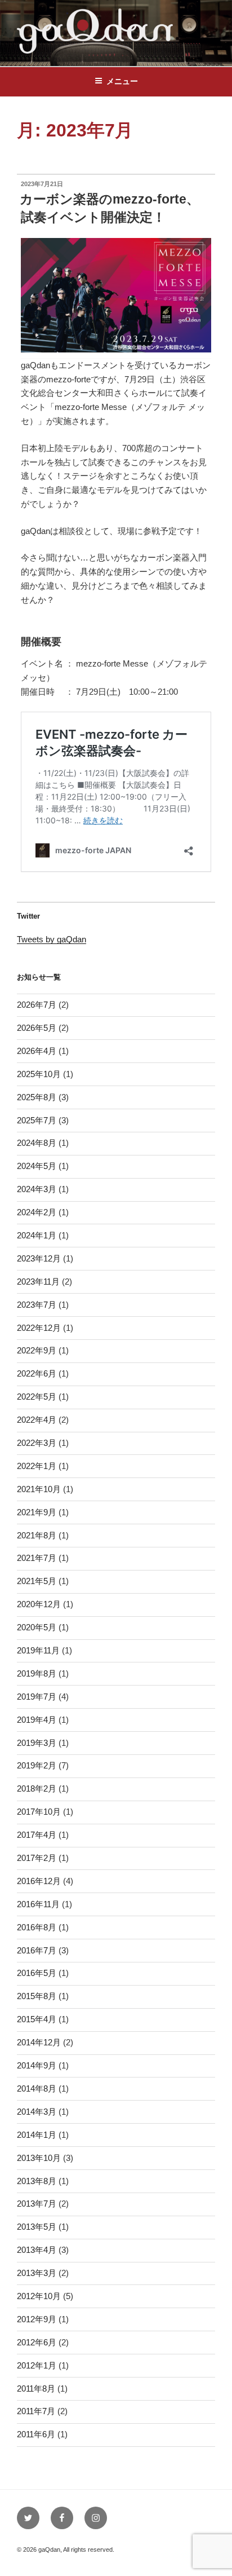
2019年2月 (37, 1765)
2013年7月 (37, 2204)
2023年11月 (38, 1282)
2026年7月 (37, 1005)
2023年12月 (39, 1258)
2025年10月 (39, 1074)
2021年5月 (37, 1581)
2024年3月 (37, 1189)
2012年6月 (37, 2342)
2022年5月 (37, 1397)
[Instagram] (96, 2518)
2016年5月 (37, 1973)
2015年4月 (37, 2019)
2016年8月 (37, 1927)
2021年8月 (37, 1535)
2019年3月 (37, 1743)
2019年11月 (38, 1650)
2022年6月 (37, 1373)
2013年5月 (37, 2227)
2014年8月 (37, 2088)
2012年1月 (37, 2365)
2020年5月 (37, 1627)
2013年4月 (37, 2250)
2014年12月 (39, 2042)
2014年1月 (37, 2135)
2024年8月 (37, 1143)
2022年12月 (39, 1328)
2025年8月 (37, 1097)
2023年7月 (37, 1305)
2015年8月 (37, 1996)
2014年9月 (37, 2065)
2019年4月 (37, 1720)
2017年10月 (39, 1812)
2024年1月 (37, 1235)
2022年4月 (37, 1420)
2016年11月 (38, 1904)
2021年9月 (37, 1512)
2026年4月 (37, 1051)
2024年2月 (37, 1212)
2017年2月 (37, 1858)
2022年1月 (37, 1466)
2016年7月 (37, 1950)
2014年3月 (37, 2112)
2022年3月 (37, 1443)
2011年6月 (36, 2434)
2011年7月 (36, 2411)
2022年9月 (37, 1350)
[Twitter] (28, 2518)
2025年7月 (37, 1120)
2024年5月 (37, 1166)
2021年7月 (37, 1558)
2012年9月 (37, 2319)
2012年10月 (39, 2296)
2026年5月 (37, 1028)
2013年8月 (37, 2181)
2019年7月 (37, 1697)
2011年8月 (36, 2388)
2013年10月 (39, 2158)
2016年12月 (39, 1881)
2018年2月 (37, 1788)
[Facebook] (62, 2518)
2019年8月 (37, 1673)
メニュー (122, 81)
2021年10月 (39, 1489)
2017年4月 (37, 1835)
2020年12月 (39, 1604)
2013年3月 (37, 2273)
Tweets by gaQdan (52, 939)
